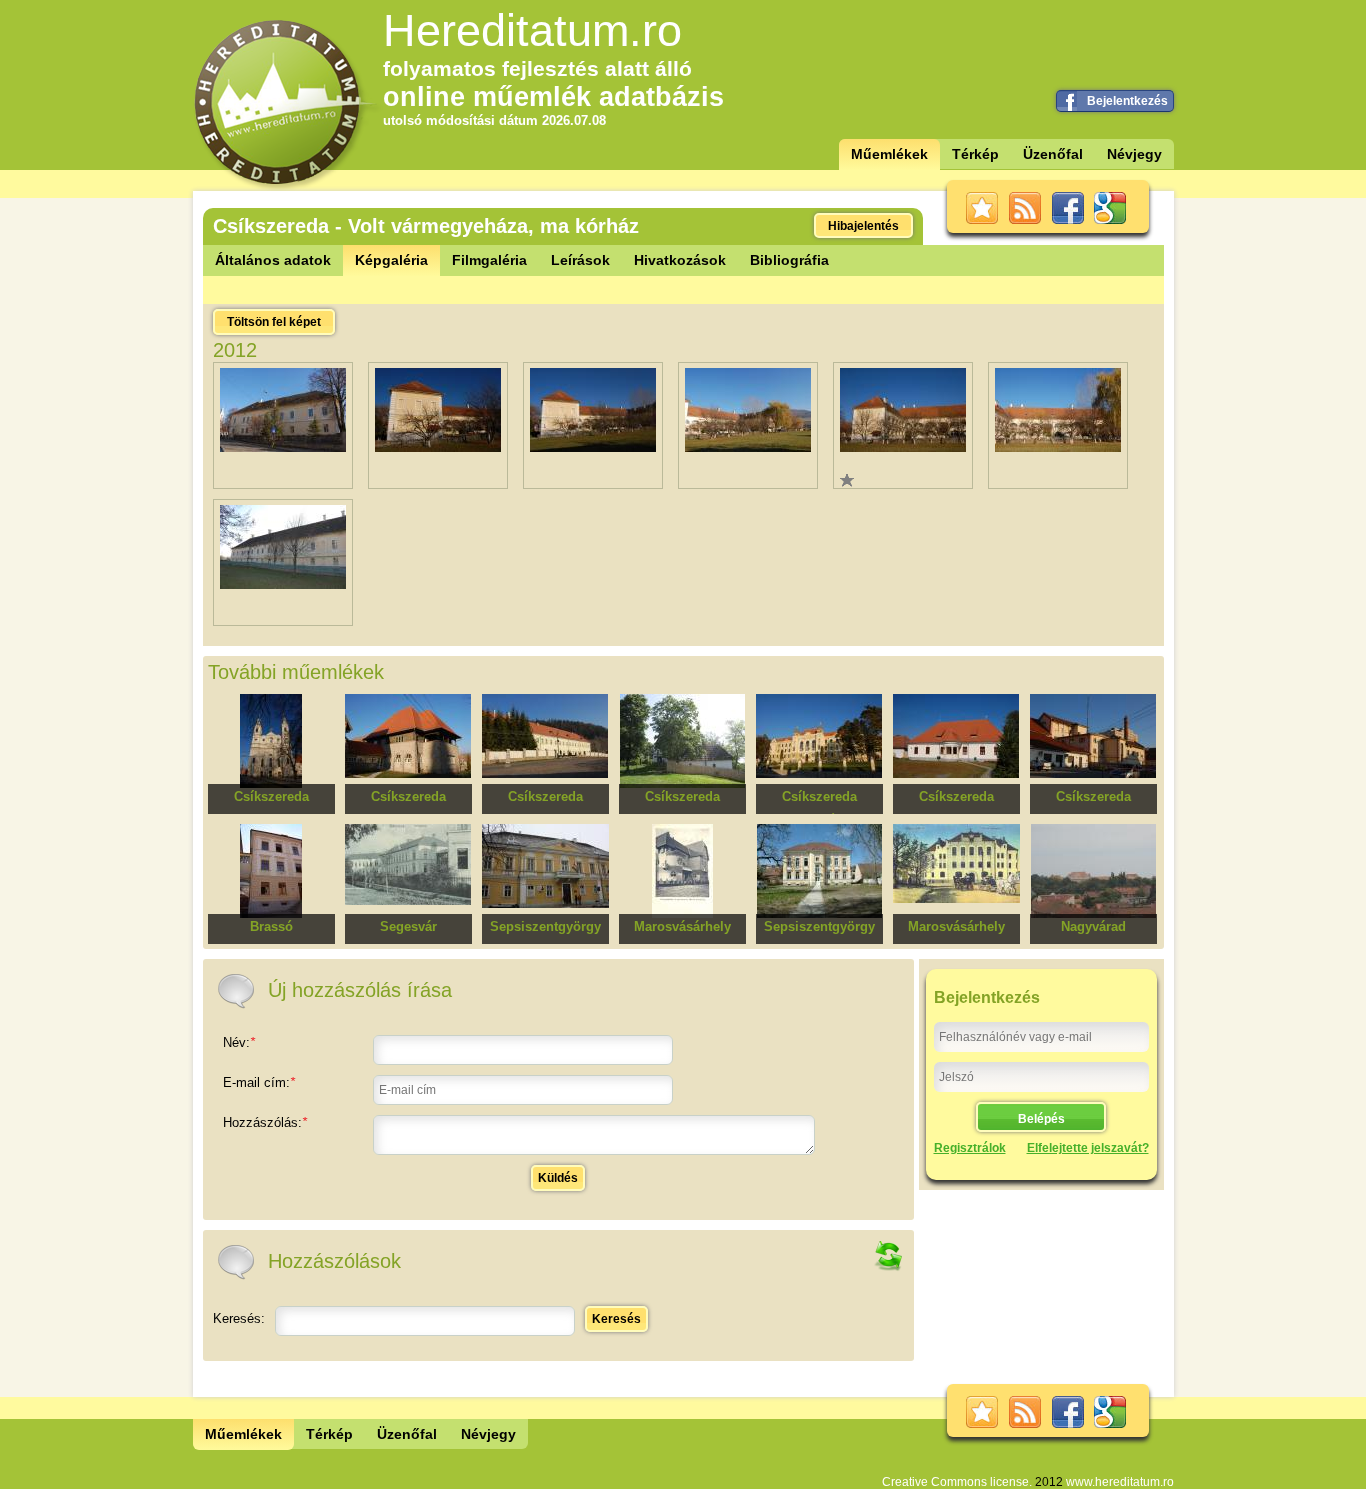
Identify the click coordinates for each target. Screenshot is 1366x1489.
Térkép (975, 154)
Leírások (580, 260)
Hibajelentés (863, 226)
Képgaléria (391, 260)
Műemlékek (889, 154)
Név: (239, 1042)
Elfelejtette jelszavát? (1088, 1148)
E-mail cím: (259, 1082)
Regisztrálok (970, 1148)
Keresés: (239, 1318)
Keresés (616, 1319)
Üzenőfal (1053, 154)
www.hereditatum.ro (1120, 1482)
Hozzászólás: (265, 1122)
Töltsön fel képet (274, 322)
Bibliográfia (789, 260)
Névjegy (1134, 154)
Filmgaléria (489, 260)
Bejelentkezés (1127, 101)
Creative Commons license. (957, 1482)
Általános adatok (273, 260)
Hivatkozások (680, 260)
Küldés (558, 1178)
